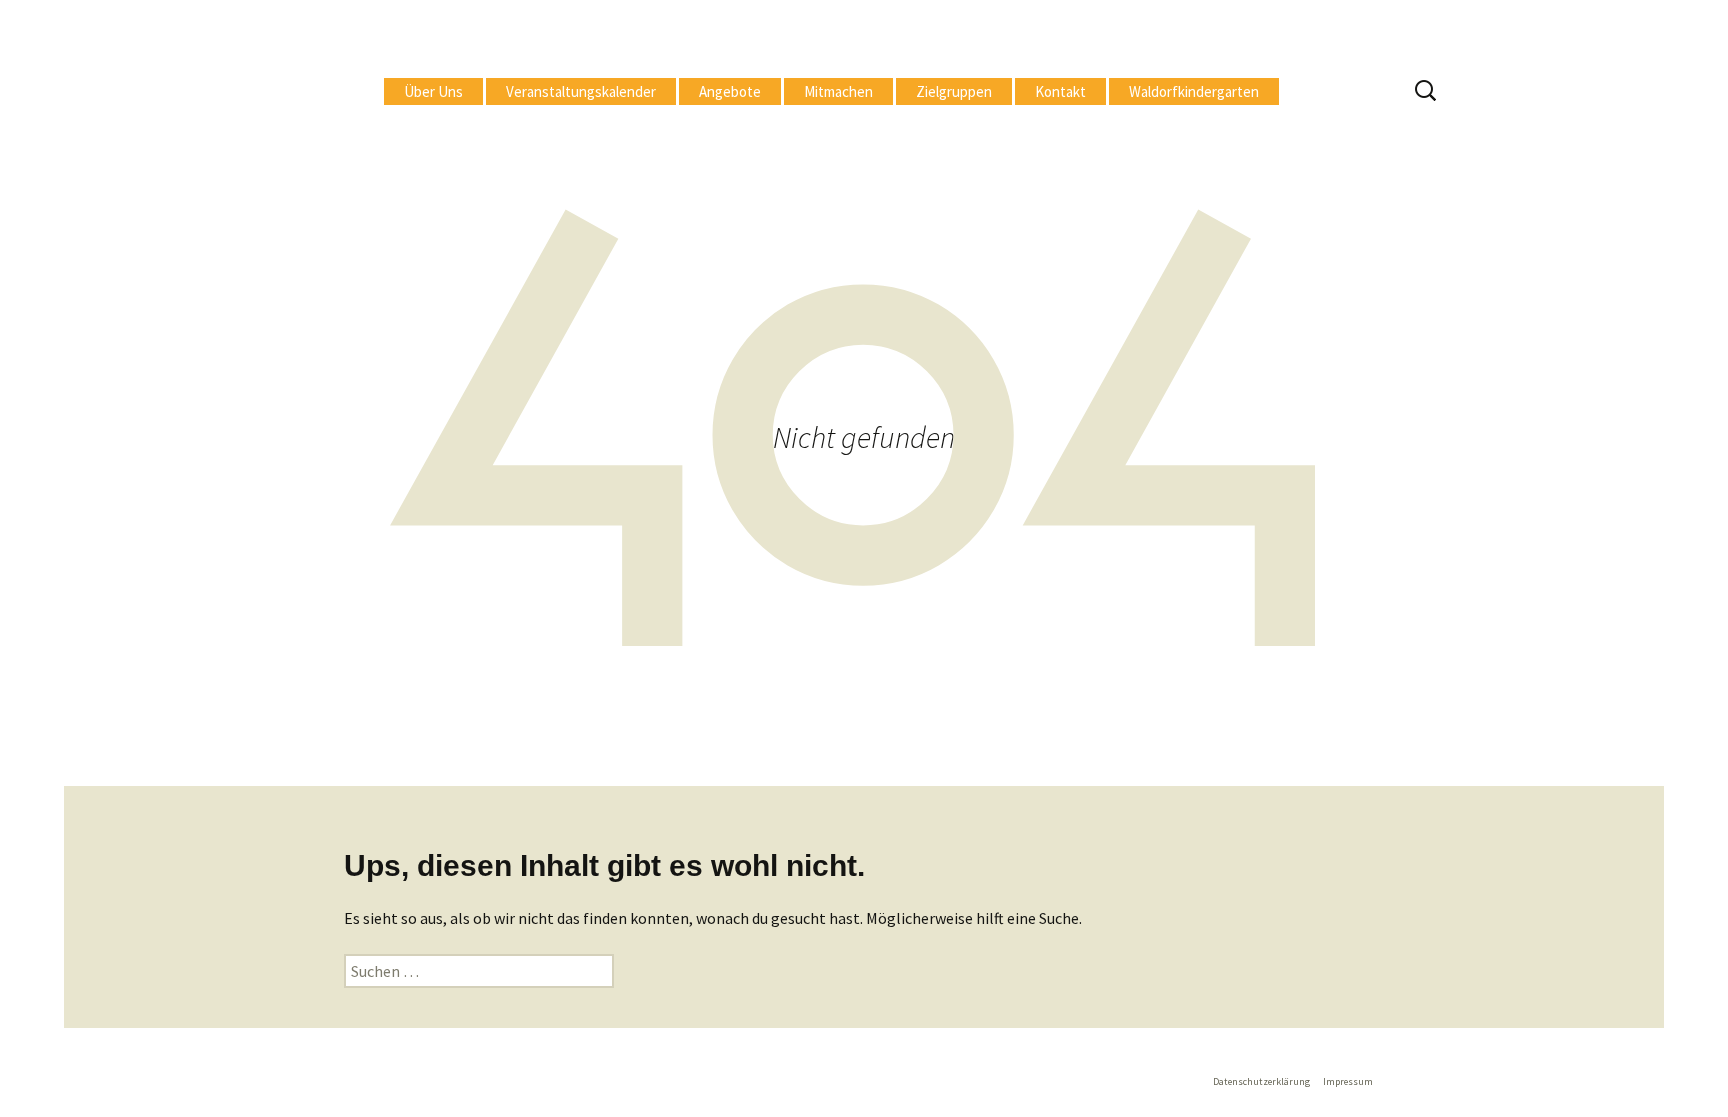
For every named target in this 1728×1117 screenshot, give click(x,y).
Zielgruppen (954, 91)
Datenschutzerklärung (1261, 1081)
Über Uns (433, 91)
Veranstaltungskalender (581, 91)
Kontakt (1060, 91)
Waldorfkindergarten (1194, 91)
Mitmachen (838, 91)
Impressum (1348, 1081)
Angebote (730, 91)
